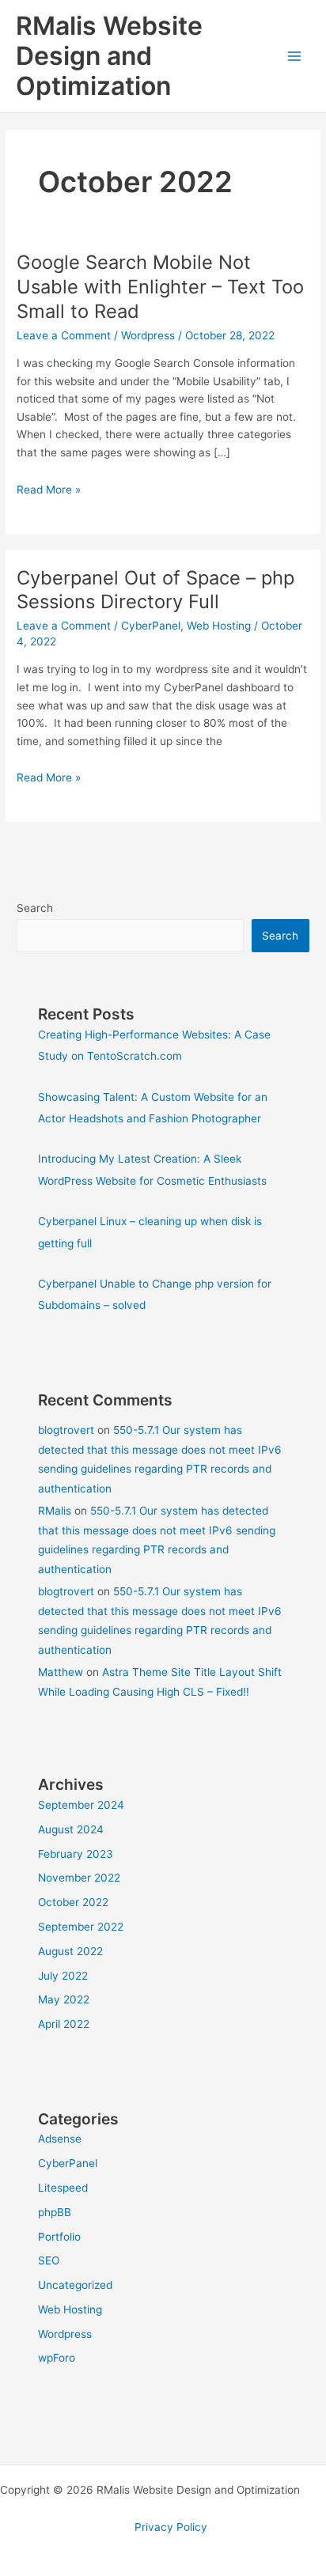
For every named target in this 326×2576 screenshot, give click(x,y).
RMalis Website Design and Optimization (109, 56)
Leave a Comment (64, 335)
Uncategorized (75, 2285)
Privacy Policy (171, 2527)
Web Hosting (219, 626)
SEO (49, 2260)
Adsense (60, 2139)
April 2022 (64, 2024)
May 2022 (64, 1999)
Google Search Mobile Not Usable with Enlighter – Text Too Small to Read (160, 287)
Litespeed (63, 2188)
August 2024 (71, 1829)
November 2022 (79, 1878)
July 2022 (63, 1976)
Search (35, 908)
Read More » (49, 490)
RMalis (55, 1511)
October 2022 (73, 1902)
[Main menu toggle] (295, 57)
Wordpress (148, 335)
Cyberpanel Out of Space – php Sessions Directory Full (155, 590)
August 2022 (70, 1951)
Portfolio (59, 2237)
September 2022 (81, 1927)
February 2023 (76, 1854)
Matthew (61, 1672)
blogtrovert (66, 1430)
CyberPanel (151, 626)
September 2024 (81, 1805)
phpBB (55, 2212)
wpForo (57, 2358)
